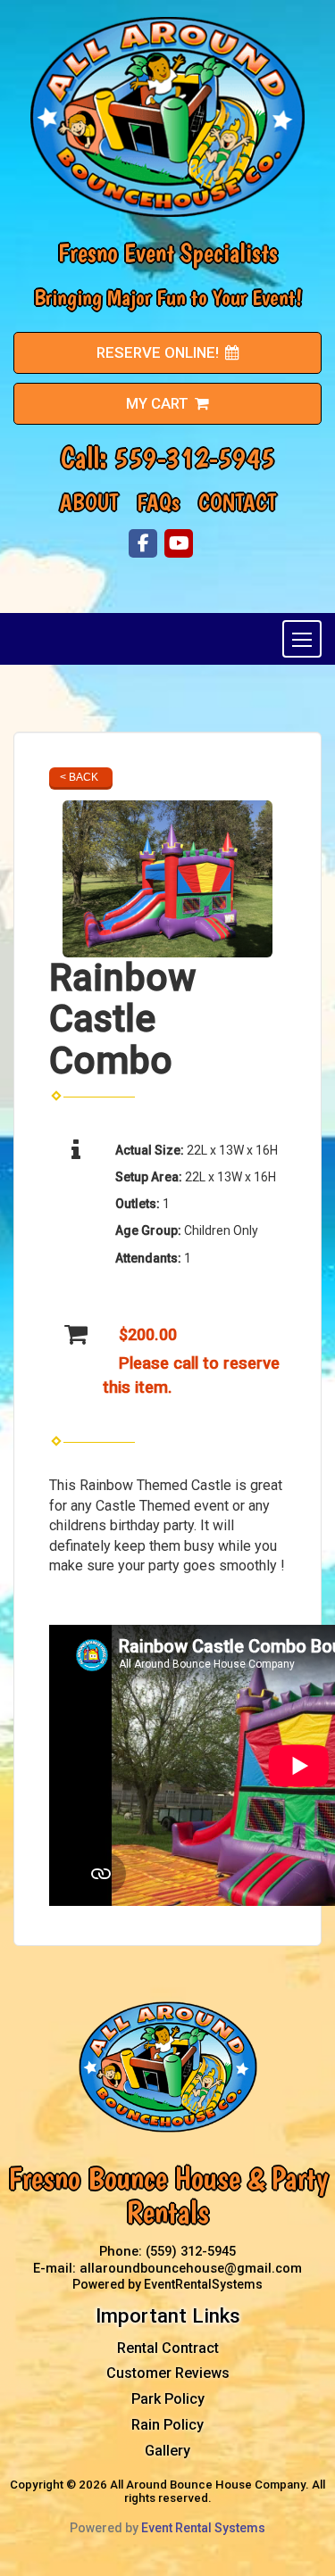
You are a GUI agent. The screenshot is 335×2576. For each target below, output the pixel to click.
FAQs (158, 502)
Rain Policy (167, 2425)
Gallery (167, 2451)
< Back (79, 777)
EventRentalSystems (203, 2284)
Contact (237, 502)
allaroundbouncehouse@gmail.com (191, 2268)
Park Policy (168, 2399)
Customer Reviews (168, 2373)
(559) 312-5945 (191, 2251)
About (89, 502)
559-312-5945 (195, 458)
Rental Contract (168, 2348)
